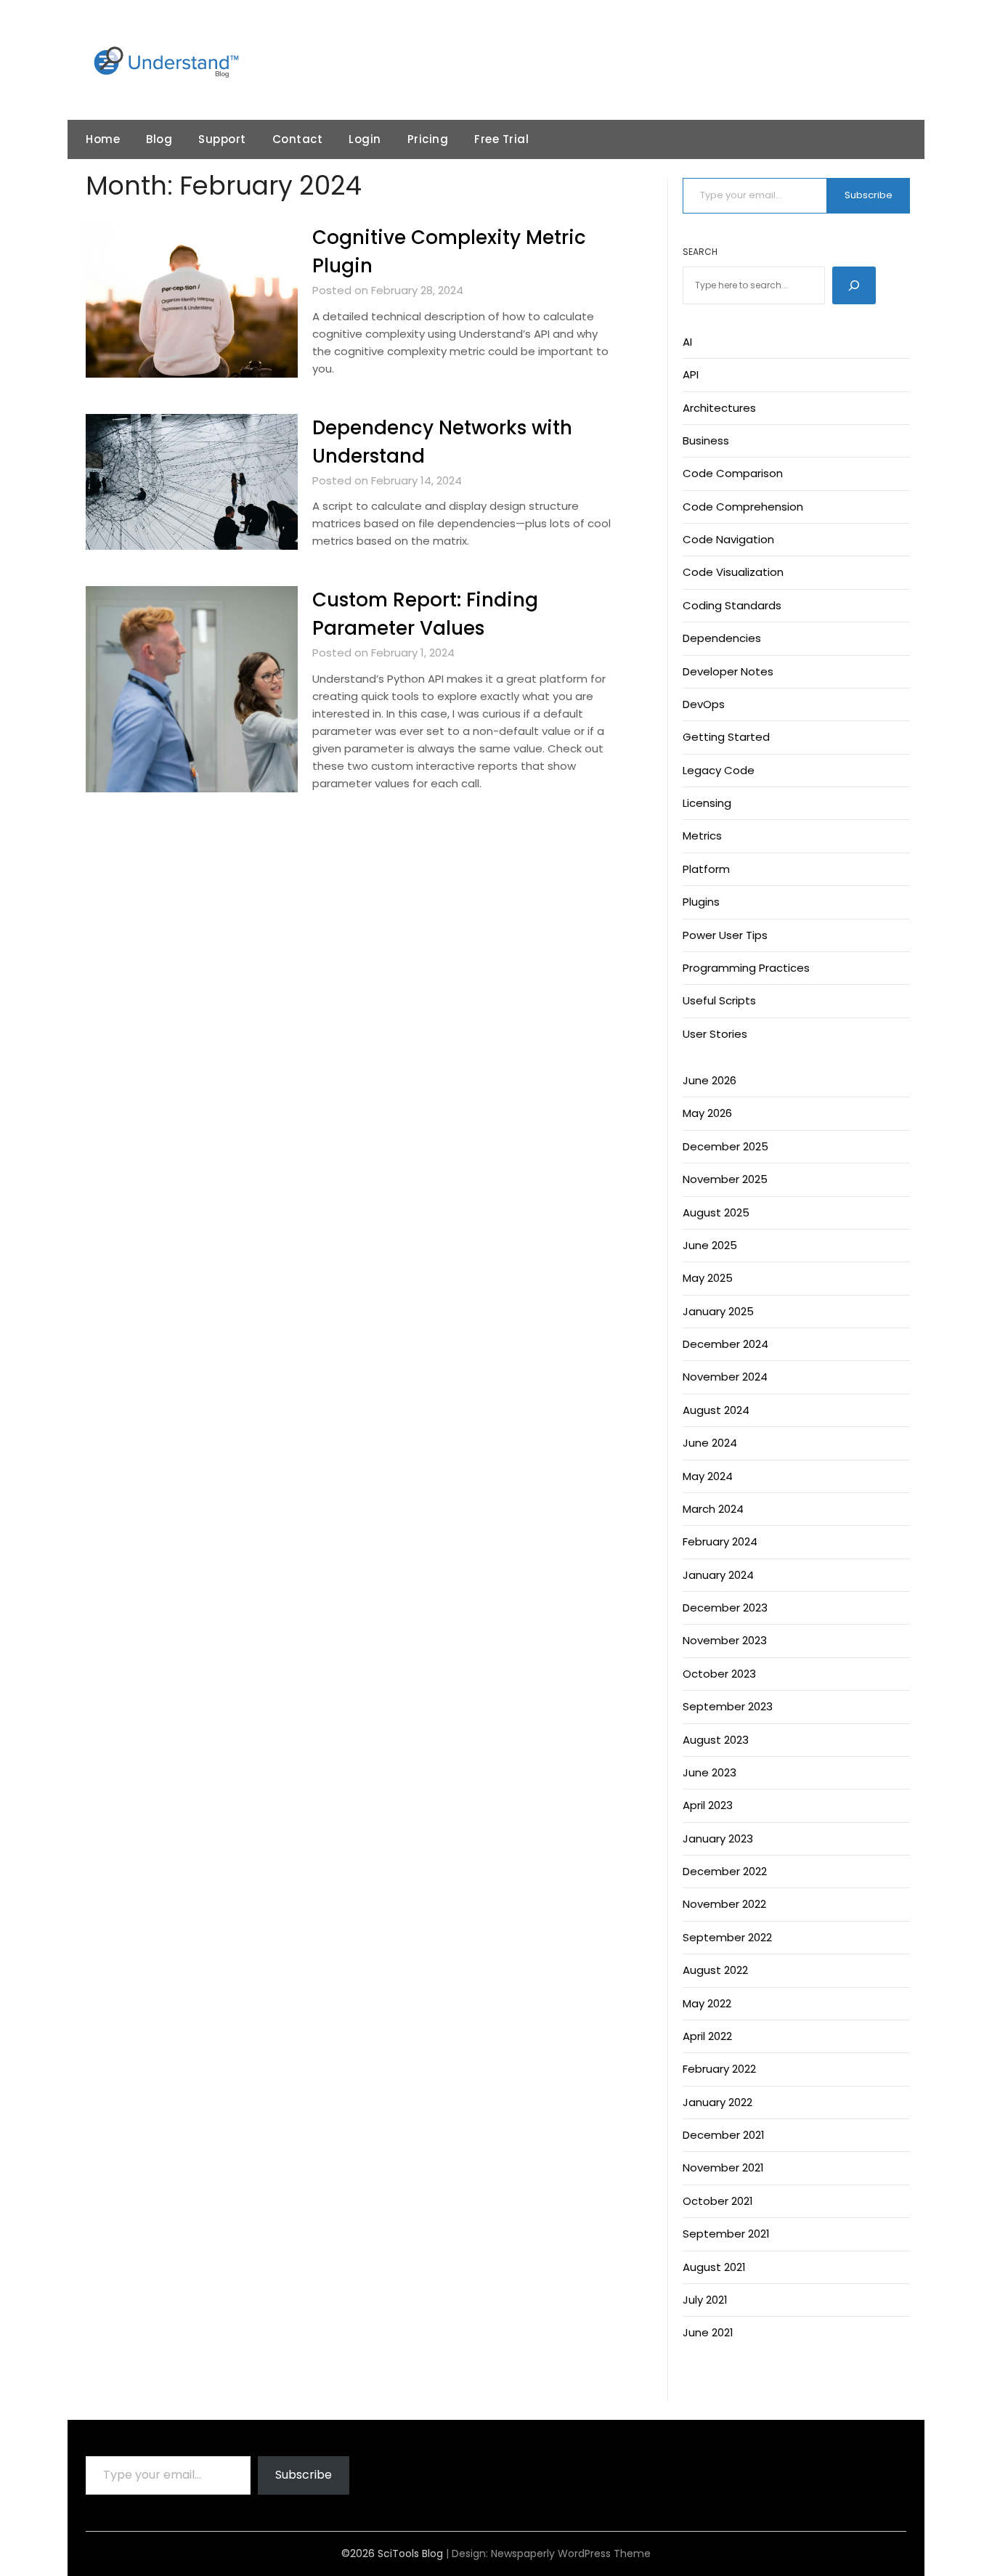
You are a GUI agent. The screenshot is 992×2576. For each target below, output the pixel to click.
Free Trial (501, 139)
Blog (159, 139)
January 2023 (718, 1838)
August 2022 (715, 1970)
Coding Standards (732, 605)
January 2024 (718, 1575)
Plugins (701, 902)
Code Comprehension (743, 507)
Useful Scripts (719, 1000)
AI (687, 342)
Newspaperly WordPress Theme (571, 2553)
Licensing (707, 803)
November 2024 (725, 1377)
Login (365, 139)
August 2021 (714, 2267)
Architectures (719, 408)
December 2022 (725, 1871)
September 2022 (727, 1937)
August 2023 (716, 1740)
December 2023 (725, 1608)
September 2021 (726, 2234)
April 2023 (708, 1805)
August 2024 (716, 1410)
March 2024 (713, 1509)
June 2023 (710, 1772)
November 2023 (725, 1640)
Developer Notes (728, 671)
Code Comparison (733, 473)
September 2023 (728, 1706)
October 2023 (719, 1674)
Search (700, 252)
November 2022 (724, 1904)
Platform (706, 869)
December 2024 (725, 1344)
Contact (298, 139)
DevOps (704, 704)
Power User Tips (725, 935)
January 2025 (718, 1311)
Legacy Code (719, 770)
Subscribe (869, 195)
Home (103, 139)
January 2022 (717, 2102)
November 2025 (725, 1179)
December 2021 (724, 2135)
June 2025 (710, 1245)
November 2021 (723, 2167)
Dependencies (722, 638)
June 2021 (708, 2332)
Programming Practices (746, 968)
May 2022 (707, 2003)
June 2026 (710, 1080)
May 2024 (708, 1476)
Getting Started (726, 737)
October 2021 (718, 2201)
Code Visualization (733, 572)
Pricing (428, 139)
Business (706, 440)
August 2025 (716, 1212)
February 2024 (720, 1541)
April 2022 (707, 2036)
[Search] (854, 285)
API (691, 374)
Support (222, 139)
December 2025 (725, 1146)
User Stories (715, 1034)
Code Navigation (728, 539)
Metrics (702, 836)
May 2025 (708, 1278)
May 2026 (707, 1113)
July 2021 (705, 2300)
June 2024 (710, 1443)
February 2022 (719, 2069)
